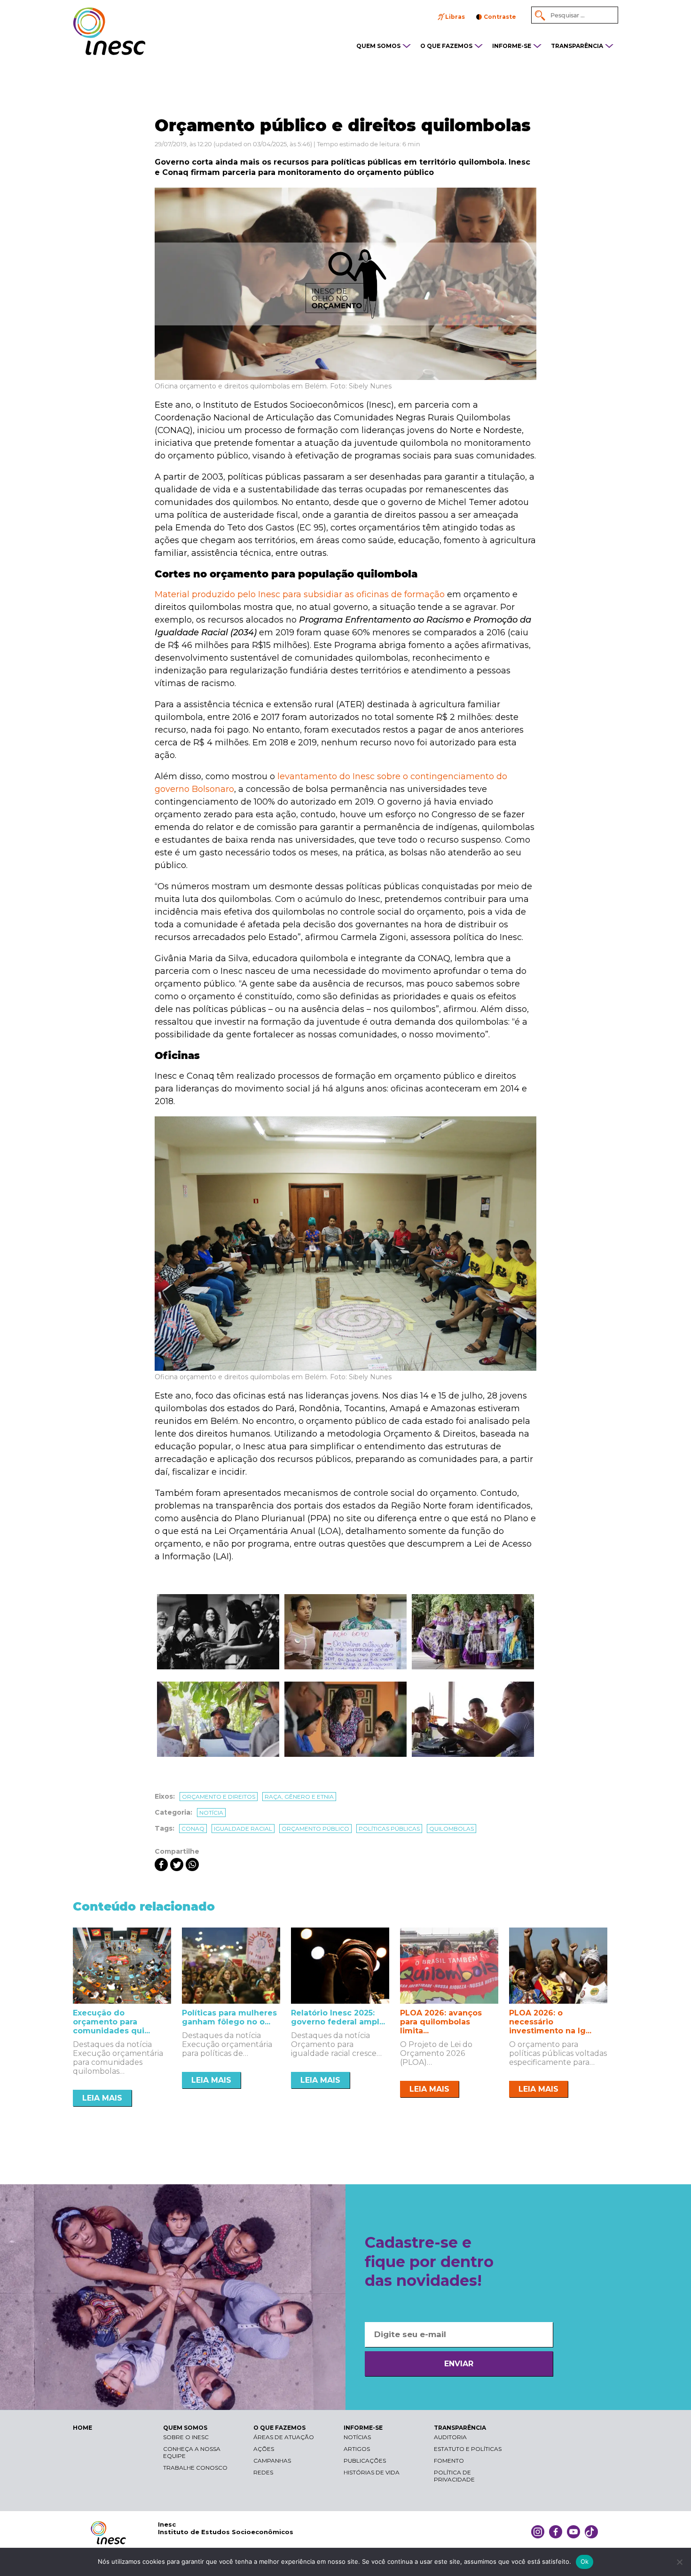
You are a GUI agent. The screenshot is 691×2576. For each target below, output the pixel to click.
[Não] (679, 2562)
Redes (263, 2472)
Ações (264, 2449)
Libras (455, 17)
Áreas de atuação (284, 2437)
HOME (82, 2428)
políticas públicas (389, 1829)
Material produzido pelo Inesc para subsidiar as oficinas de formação (300, 594)
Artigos (357, 2449)
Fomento (449, 2461)
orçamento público (315, 1829)
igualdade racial (243, 1829)
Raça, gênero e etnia (299, 1797)
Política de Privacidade (454, 2476)
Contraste (500, 17)
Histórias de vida (372, 2472)
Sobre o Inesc (186, 2437)
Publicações (365, 2461)
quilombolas (452, 1829)
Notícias (357, 2437)
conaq (193, 1829)
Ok (585, 2561)
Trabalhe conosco (195, 2468)
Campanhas (272, 2461)
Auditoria (450, 2437)
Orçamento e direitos (219, 1797)
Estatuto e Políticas (468, 2449)
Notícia (211, 1813)
